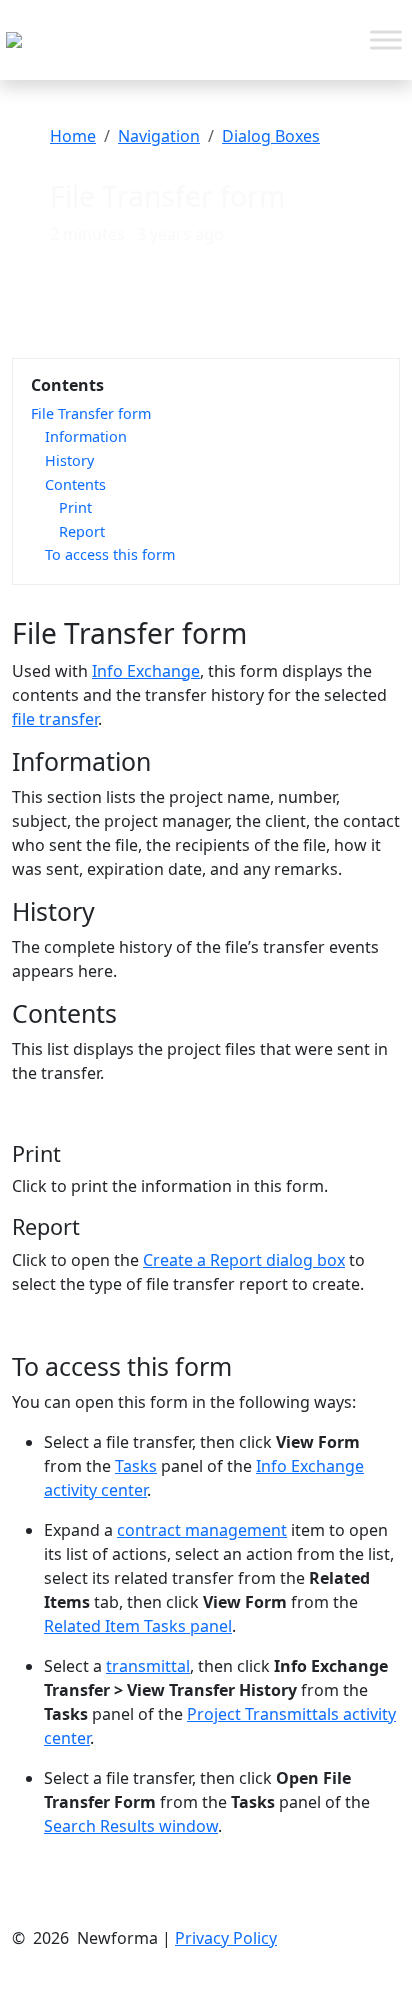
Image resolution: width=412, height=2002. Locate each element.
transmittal (148, 1666)
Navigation (159, 136)
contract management (202, 1530)
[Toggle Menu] (386, 39)
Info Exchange (146, 671)
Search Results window (131, 1826)
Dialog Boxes (271, 136)
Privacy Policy (226, 1938)
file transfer (55, 719)
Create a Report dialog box (244, 1260)
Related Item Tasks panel (138, 1626)
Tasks (136, 1466)
